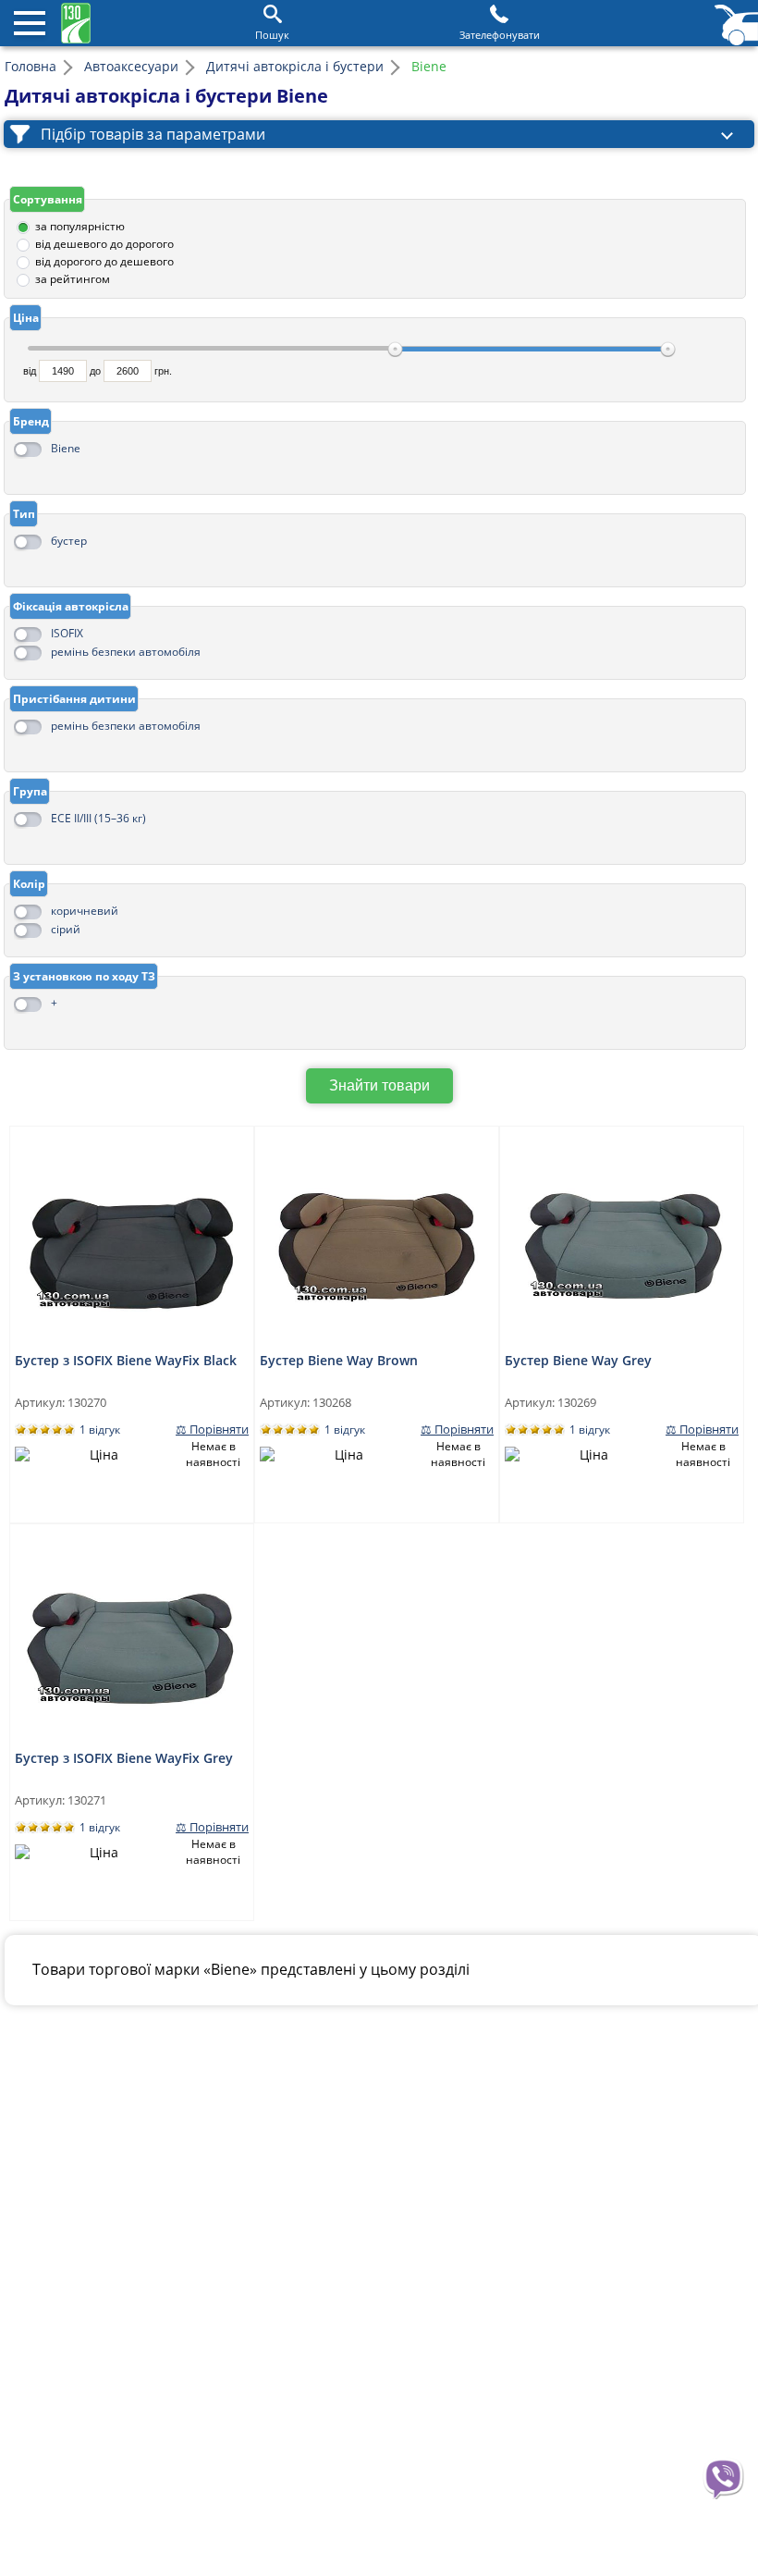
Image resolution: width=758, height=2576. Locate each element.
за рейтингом (73, 279)
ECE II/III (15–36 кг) (98, 818)
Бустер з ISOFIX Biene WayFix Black (126, 1360)
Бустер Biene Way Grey (578, 1360)
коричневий (85, 911)
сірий (66, 929)
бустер (69, 541)
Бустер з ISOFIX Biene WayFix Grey (124, 1758)
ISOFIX (67, 633)
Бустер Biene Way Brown (339, 1360)
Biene (66, 448)
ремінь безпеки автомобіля (126, 652)
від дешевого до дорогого (104, 244)
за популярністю (80, 226)
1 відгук (100, 1430)
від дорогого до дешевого (104, 261)
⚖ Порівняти (212, 1430)
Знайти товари (379, 1085)
